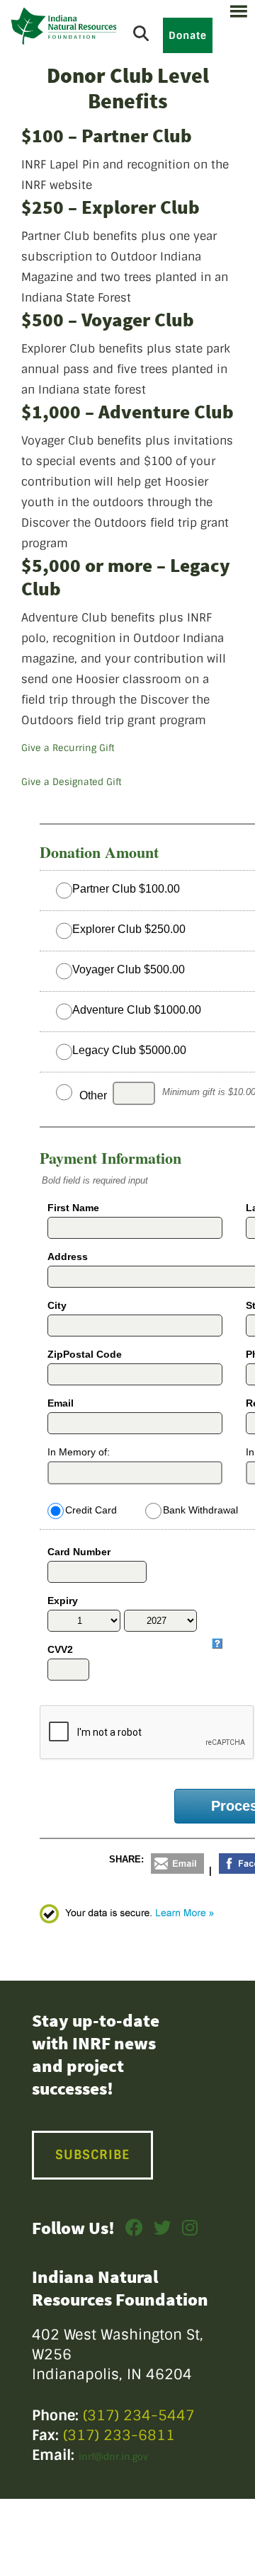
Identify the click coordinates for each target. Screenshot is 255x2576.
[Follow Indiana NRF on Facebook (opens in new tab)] (134, 2231)
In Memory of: (79, 1452)
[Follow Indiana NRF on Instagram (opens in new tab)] (190, 2231)
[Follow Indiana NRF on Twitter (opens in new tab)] (163, 2231)
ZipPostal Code (85, 1354)
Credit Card (91, 1510)
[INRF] (64, 26)
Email (61, 1403)
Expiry (63, 1601)
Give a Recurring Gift (68, 748)
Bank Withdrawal (200, 1510)
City (57, 1305)
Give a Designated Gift (71, 782)
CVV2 (60, 1649)
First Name (73, 1208)
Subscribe (92, 2155)
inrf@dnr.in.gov (113, 2457)
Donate (188, 35)
